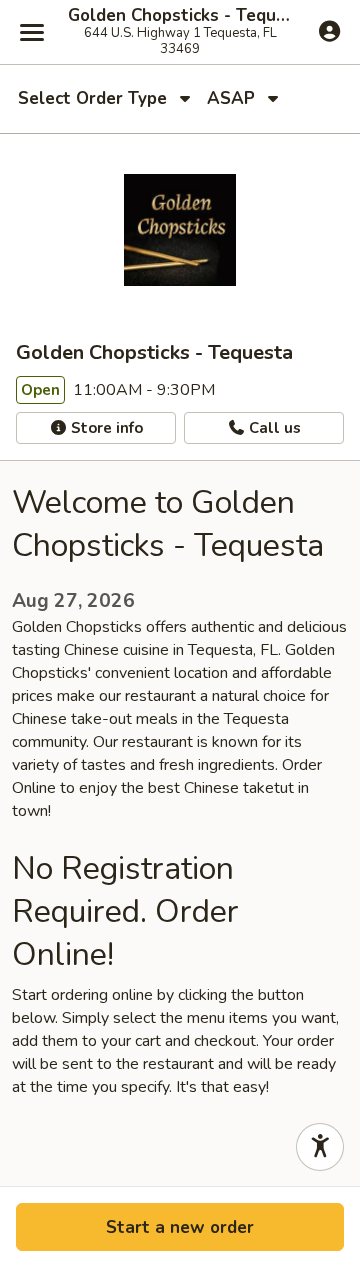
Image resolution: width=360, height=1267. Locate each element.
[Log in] (329, 31)
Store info (105, 428)
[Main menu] (32, 32)
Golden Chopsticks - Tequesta (180, 16)
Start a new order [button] (180, 1227)
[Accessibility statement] (320, 1147)
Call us (273, 428)
